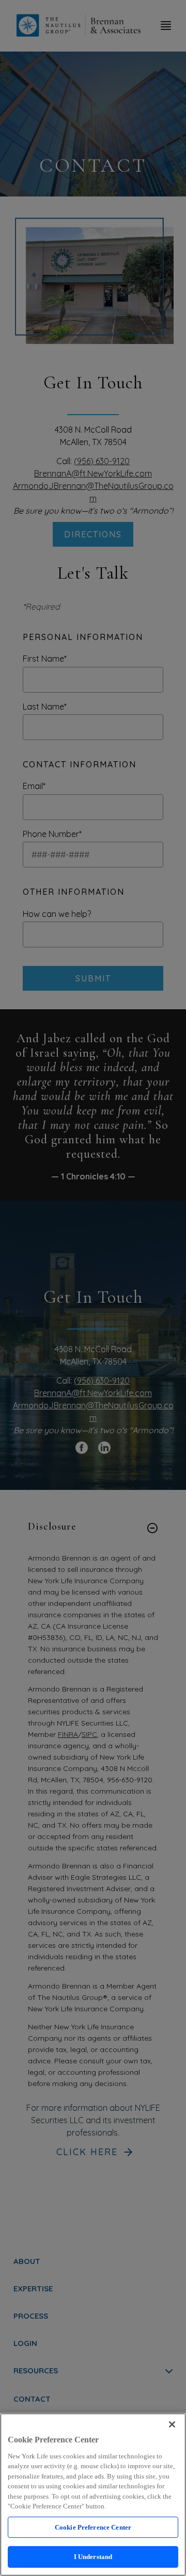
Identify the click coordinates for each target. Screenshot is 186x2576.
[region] (93, 2495)
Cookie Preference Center (93, 2527)
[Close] (172, 2424)
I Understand (93, 2557)
